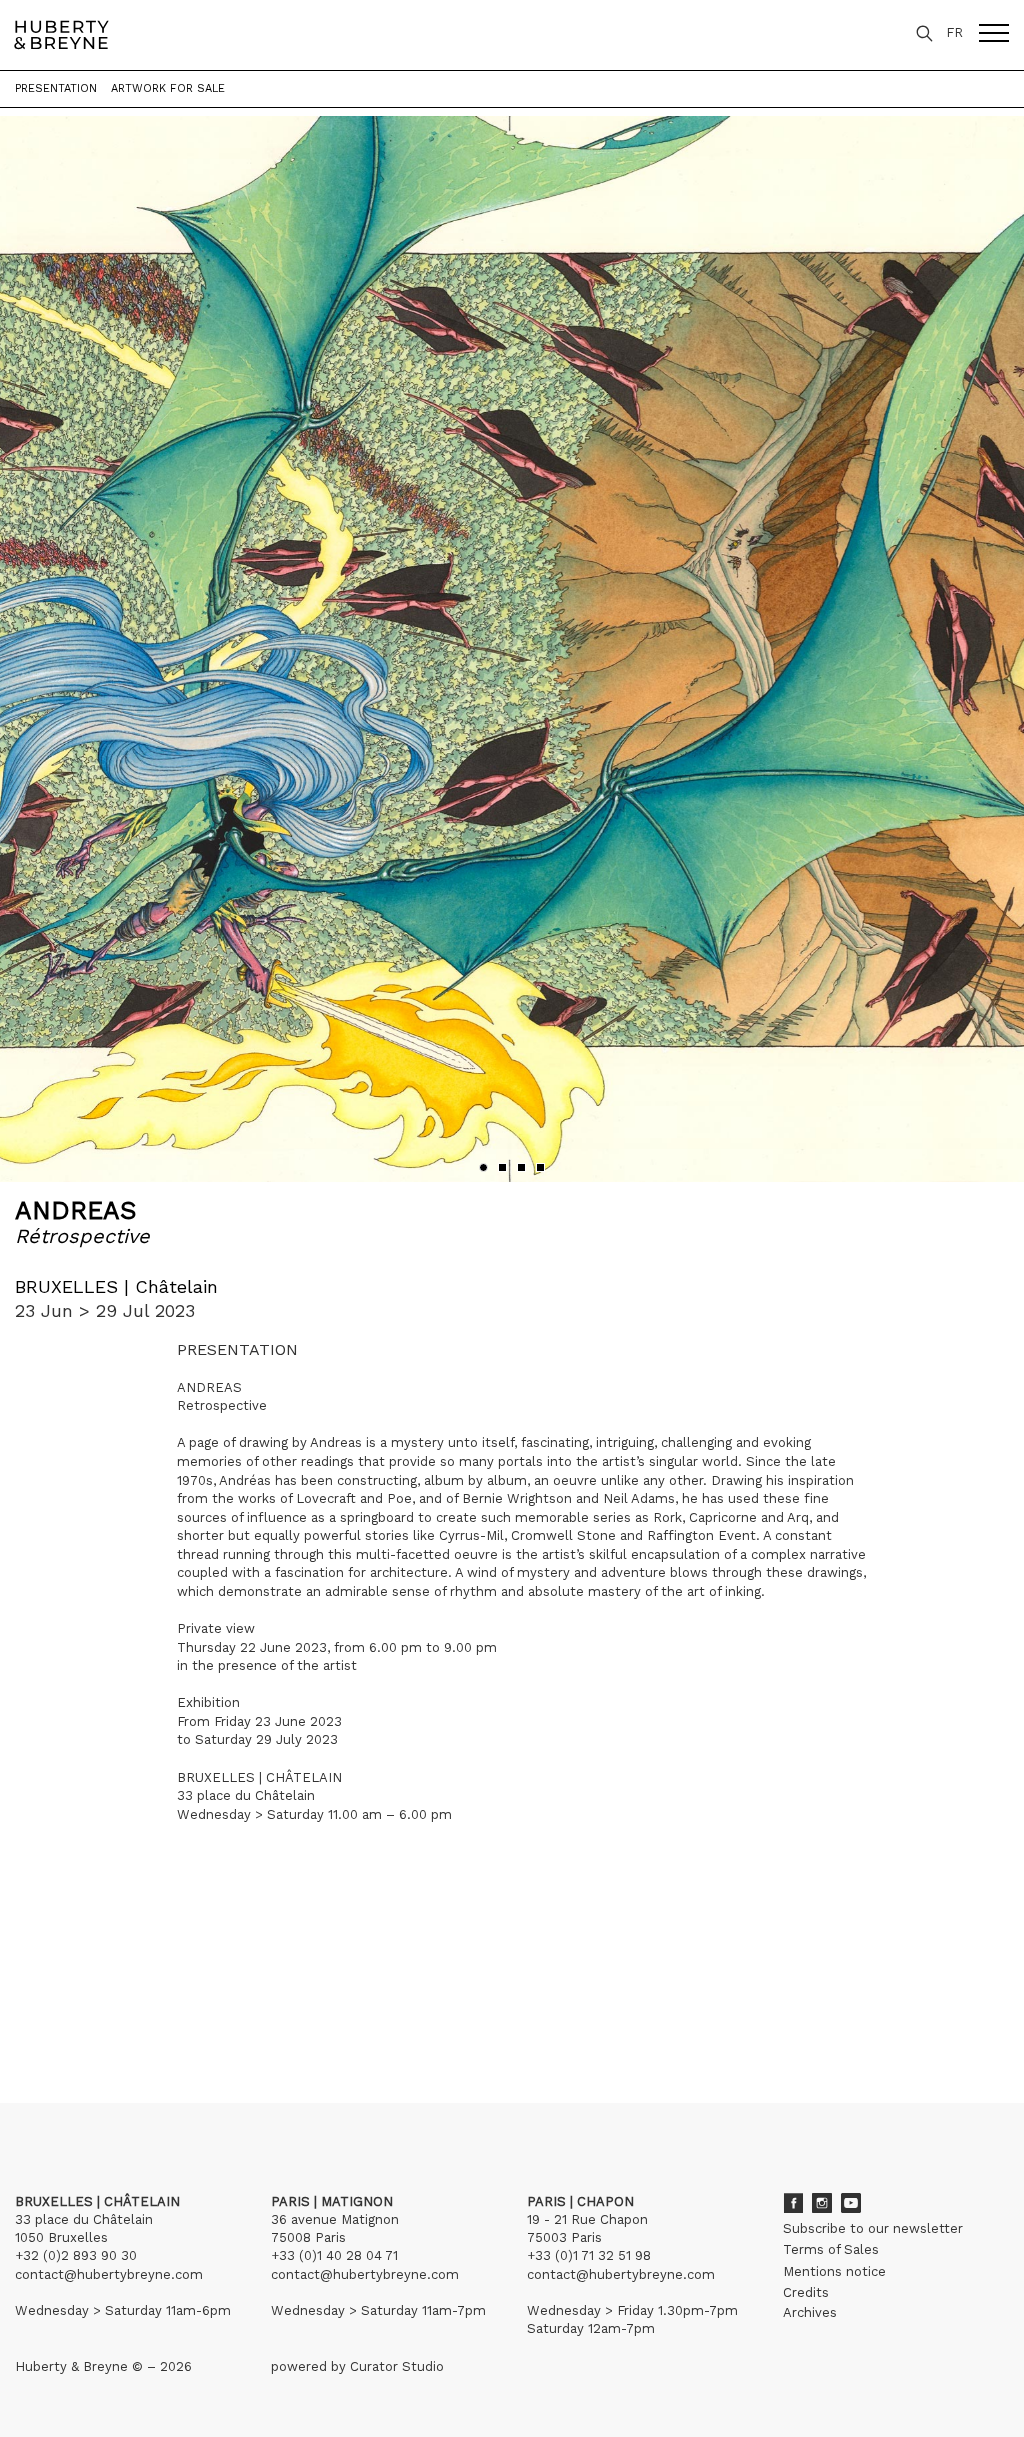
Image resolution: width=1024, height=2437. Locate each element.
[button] (483, 1167)
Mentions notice (834, 2271)
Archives (810, 2312)
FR (954, 32)
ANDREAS (76, 1210)
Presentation (56, 88)
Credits (806, 2292)
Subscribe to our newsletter (873, 2228)
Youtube (851, 2203)
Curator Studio (397, 2366)
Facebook (793, 2203)
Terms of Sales (831, 2249)
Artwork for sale (168, 88)
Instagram (822, 2203)
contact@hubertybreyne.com (109, 2274)
